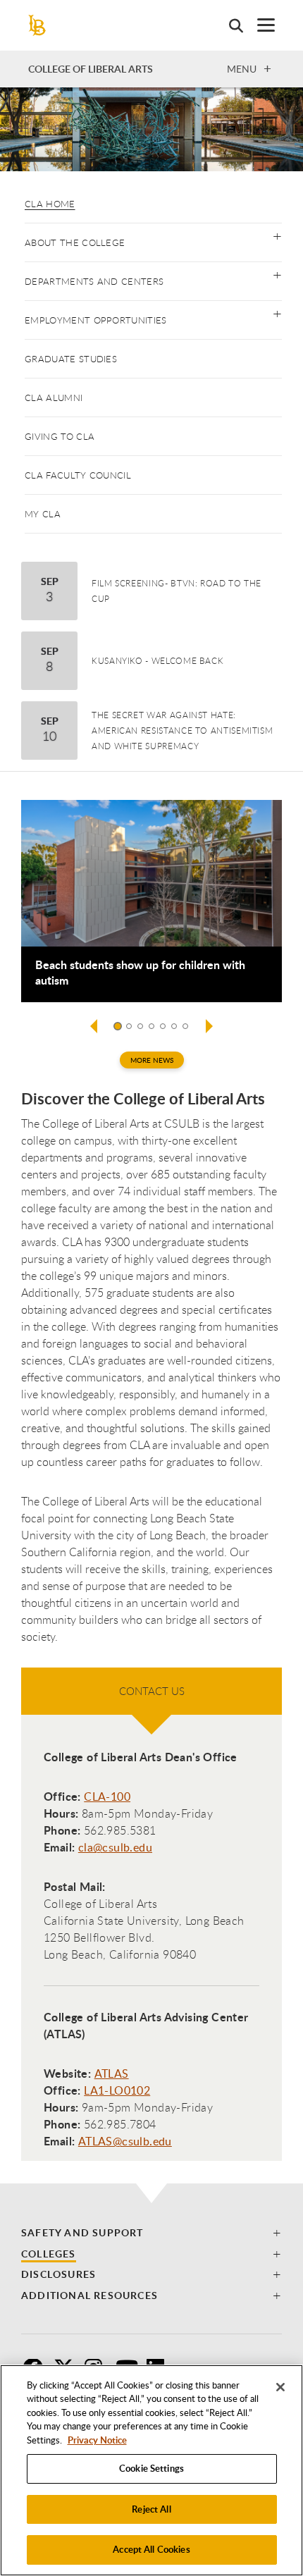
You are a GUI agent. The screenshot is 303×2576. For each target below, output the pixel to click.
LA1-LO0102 (117, 2090)
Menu (242, 68)
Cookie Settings (151, 2468)
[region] (151, 2470)
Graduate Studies (71, 359)
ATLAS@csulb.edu (125, 2141)
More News (152, 1060)
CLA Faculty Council (78, 475)
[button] (277, 235)
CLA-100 (107, 1797)
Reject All (151, 2509)
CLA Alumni (54, 398)
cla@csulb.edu (115, 1847)
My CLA (43, 514)
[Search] (229, 25)
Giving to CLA (60, 436)
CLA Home (50, 204)
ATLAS (112, 2073)
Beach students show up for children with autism (140, 973)
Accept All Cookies (151, 2549)
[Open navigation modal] (259, 25)
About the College (75, 242)
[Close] (280, 2387)
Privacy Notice (97, 2440)
